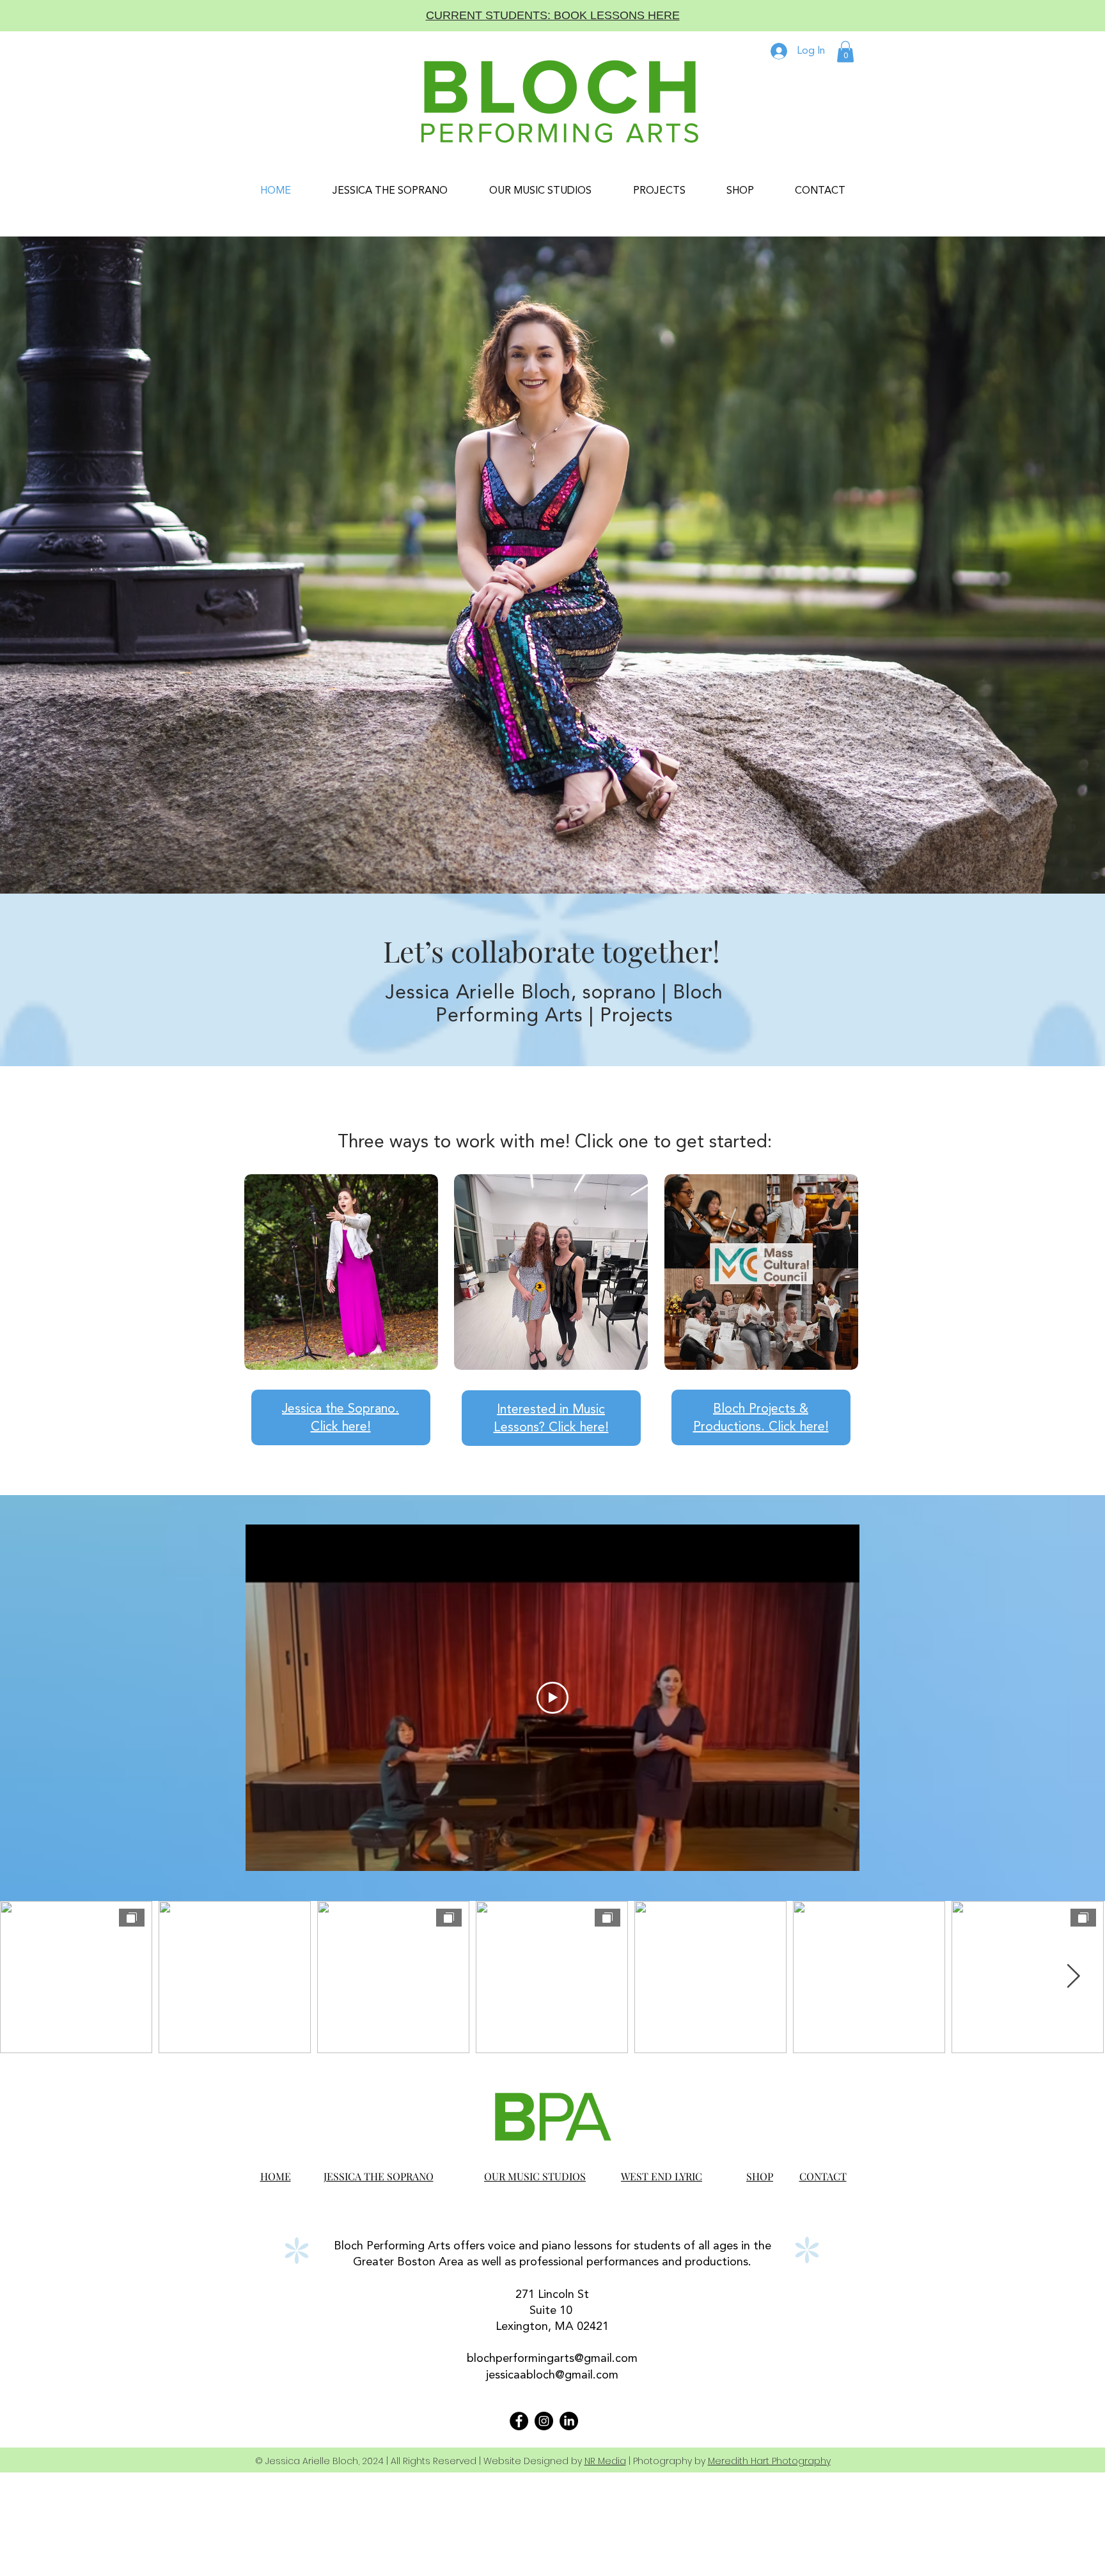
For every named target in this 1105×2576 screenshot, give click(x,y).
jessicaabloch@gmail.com (552, 2375)
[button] (845, 51)
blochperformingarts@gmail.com (552, 2359)
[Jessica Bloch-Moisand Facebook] (519, 2421)
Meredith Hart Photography (769, 2461)
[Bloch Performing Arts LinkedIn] (569, 2421)
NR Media (605, 2461)
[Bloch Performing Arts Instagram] (544, 2421)
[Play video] (552, 1698)
